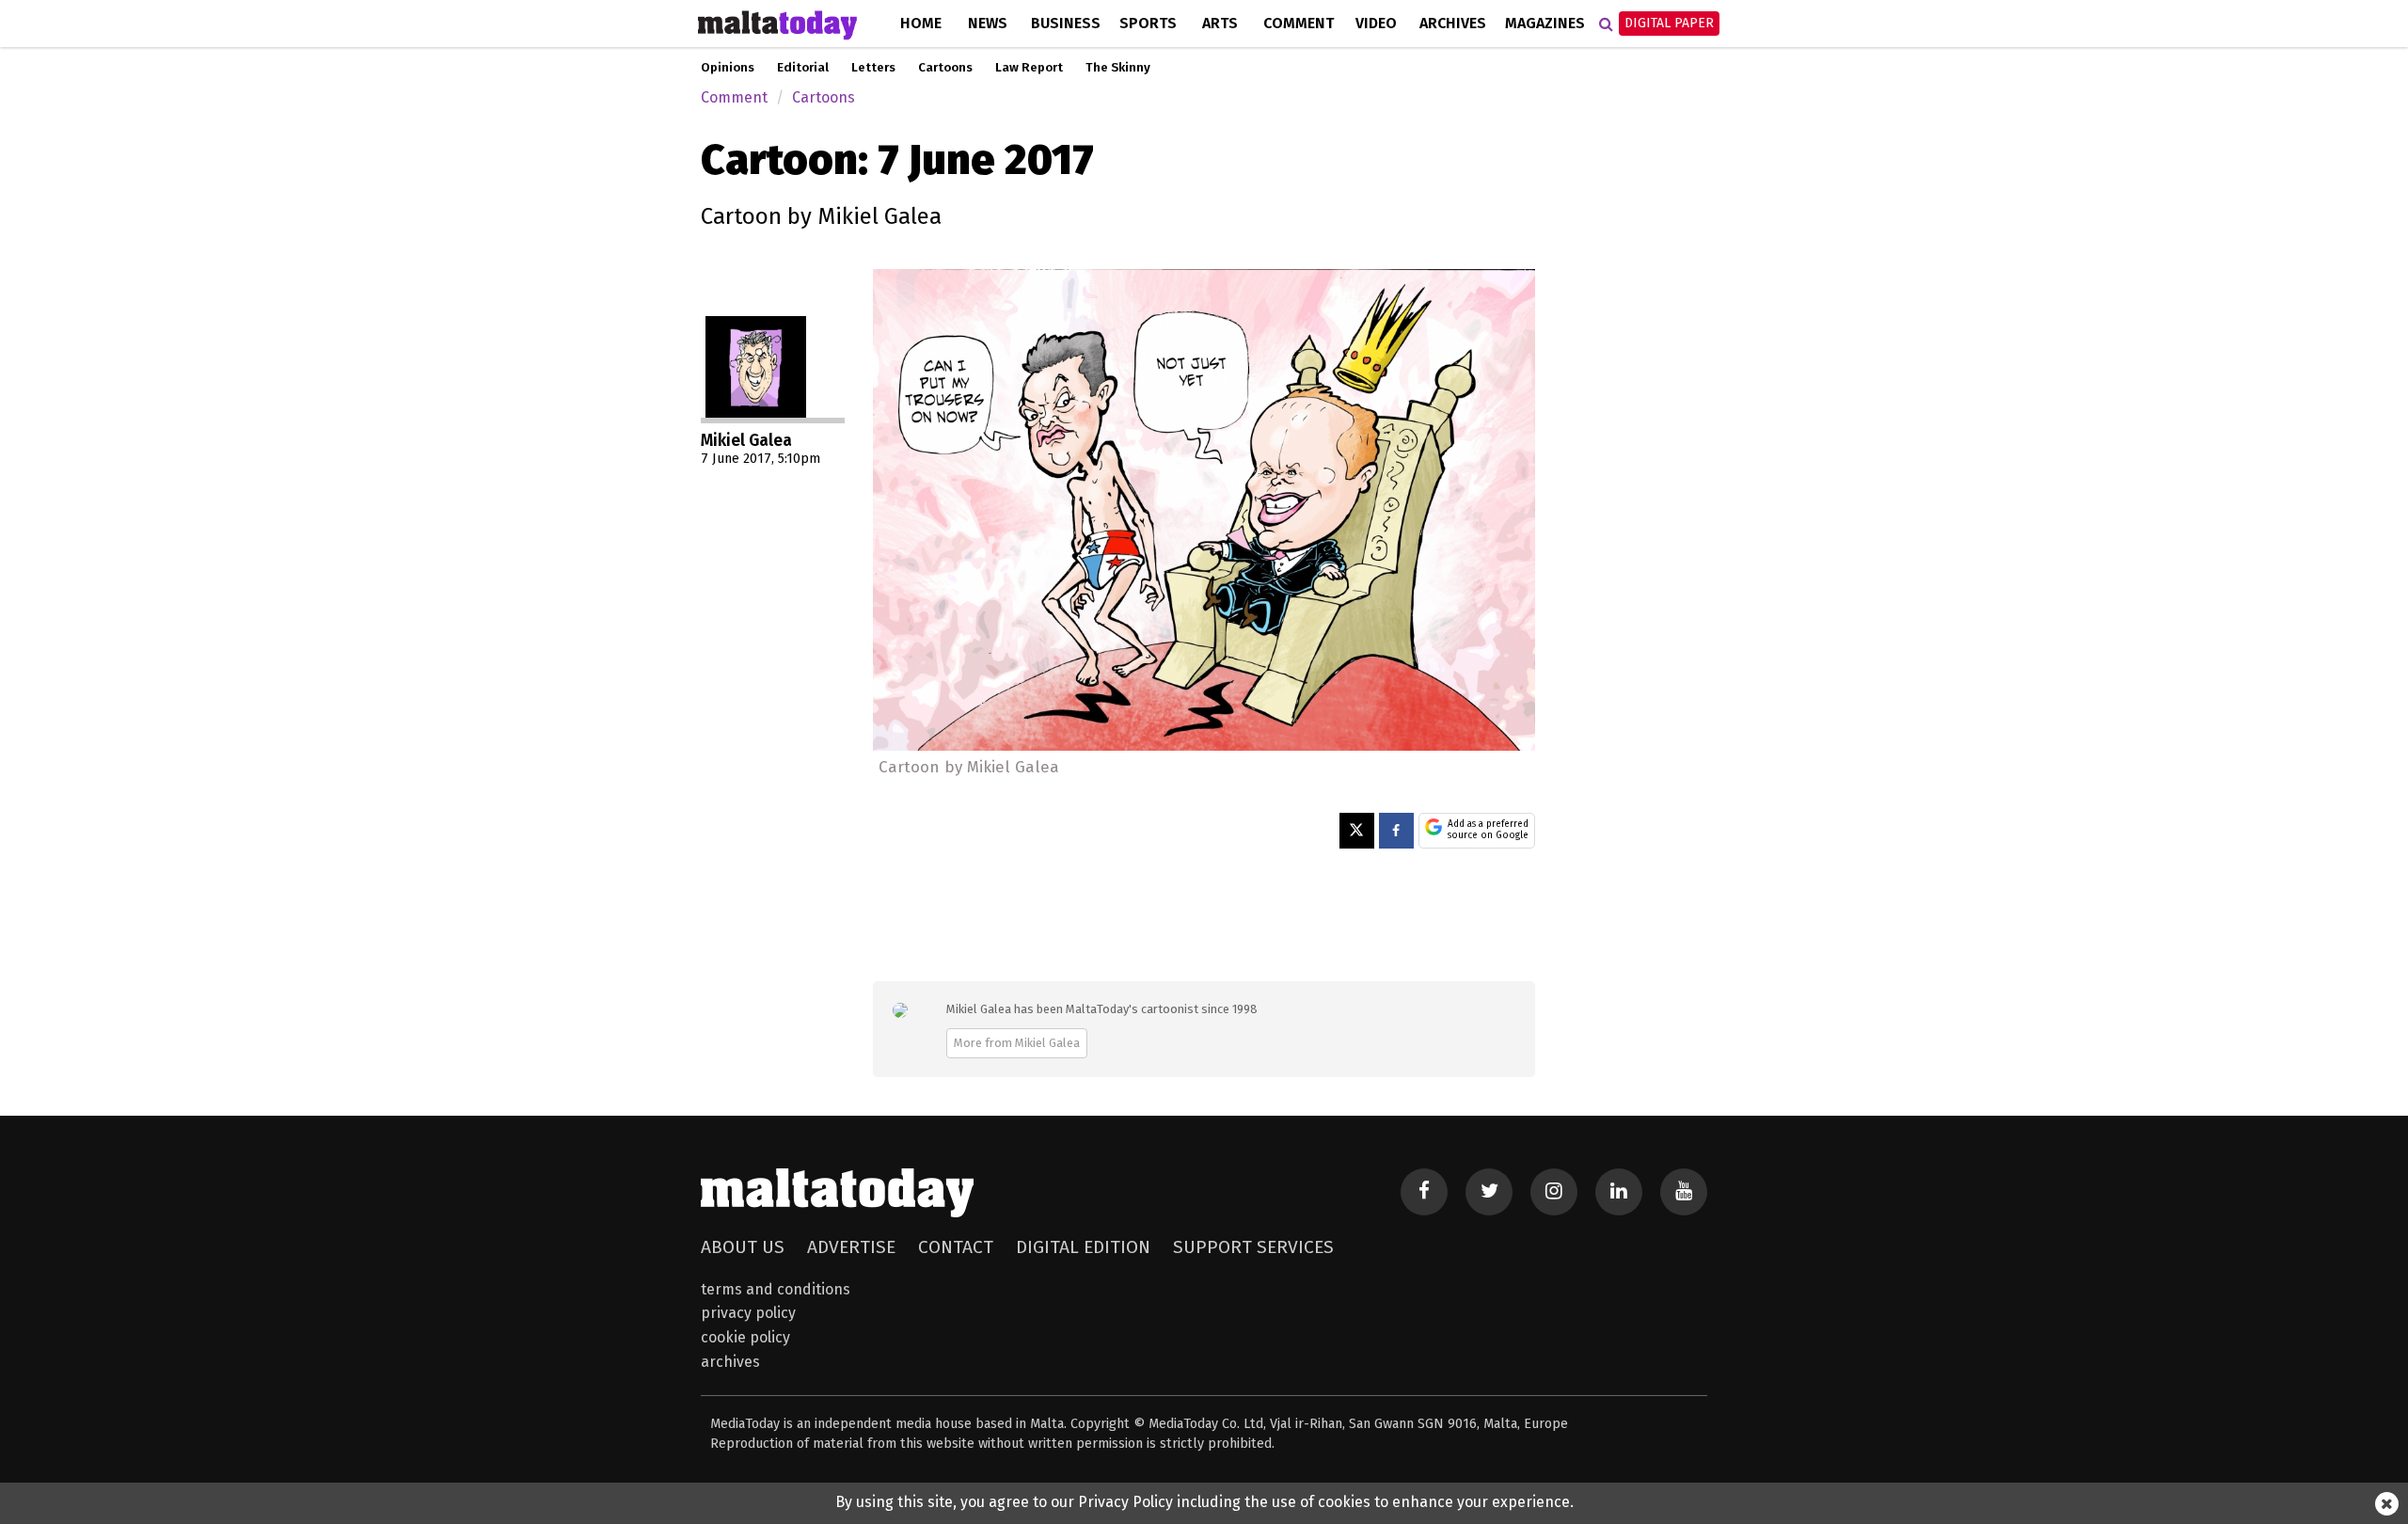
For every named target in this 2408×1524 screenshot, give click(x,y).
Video (1376, 23)
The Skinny (1118, 68)
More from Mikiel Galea (1017, 1043)
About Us (743, 1247)
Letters (873, 68)
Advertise (851, 1247)
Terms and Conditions (776, 1289)
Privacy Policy (748, 1313)
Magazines (1545, 23)
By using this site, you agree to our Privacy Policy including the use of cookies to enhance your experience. (1204, 1502)
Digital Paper (1669, 23)
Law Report (1029, 68)
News (988, 23)
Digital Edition (1083, 1247)
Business (1066, 23)
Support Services (1253, 1247)
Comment (1299, 23)
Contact (956, 1247)
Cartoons (945, 68)
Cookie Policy (745, 1337)
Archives (1453, 23)
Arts (1220, 23)
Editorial (803, 68)
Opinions (728, 68)
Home (921, 23)
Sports (1148, 23)
